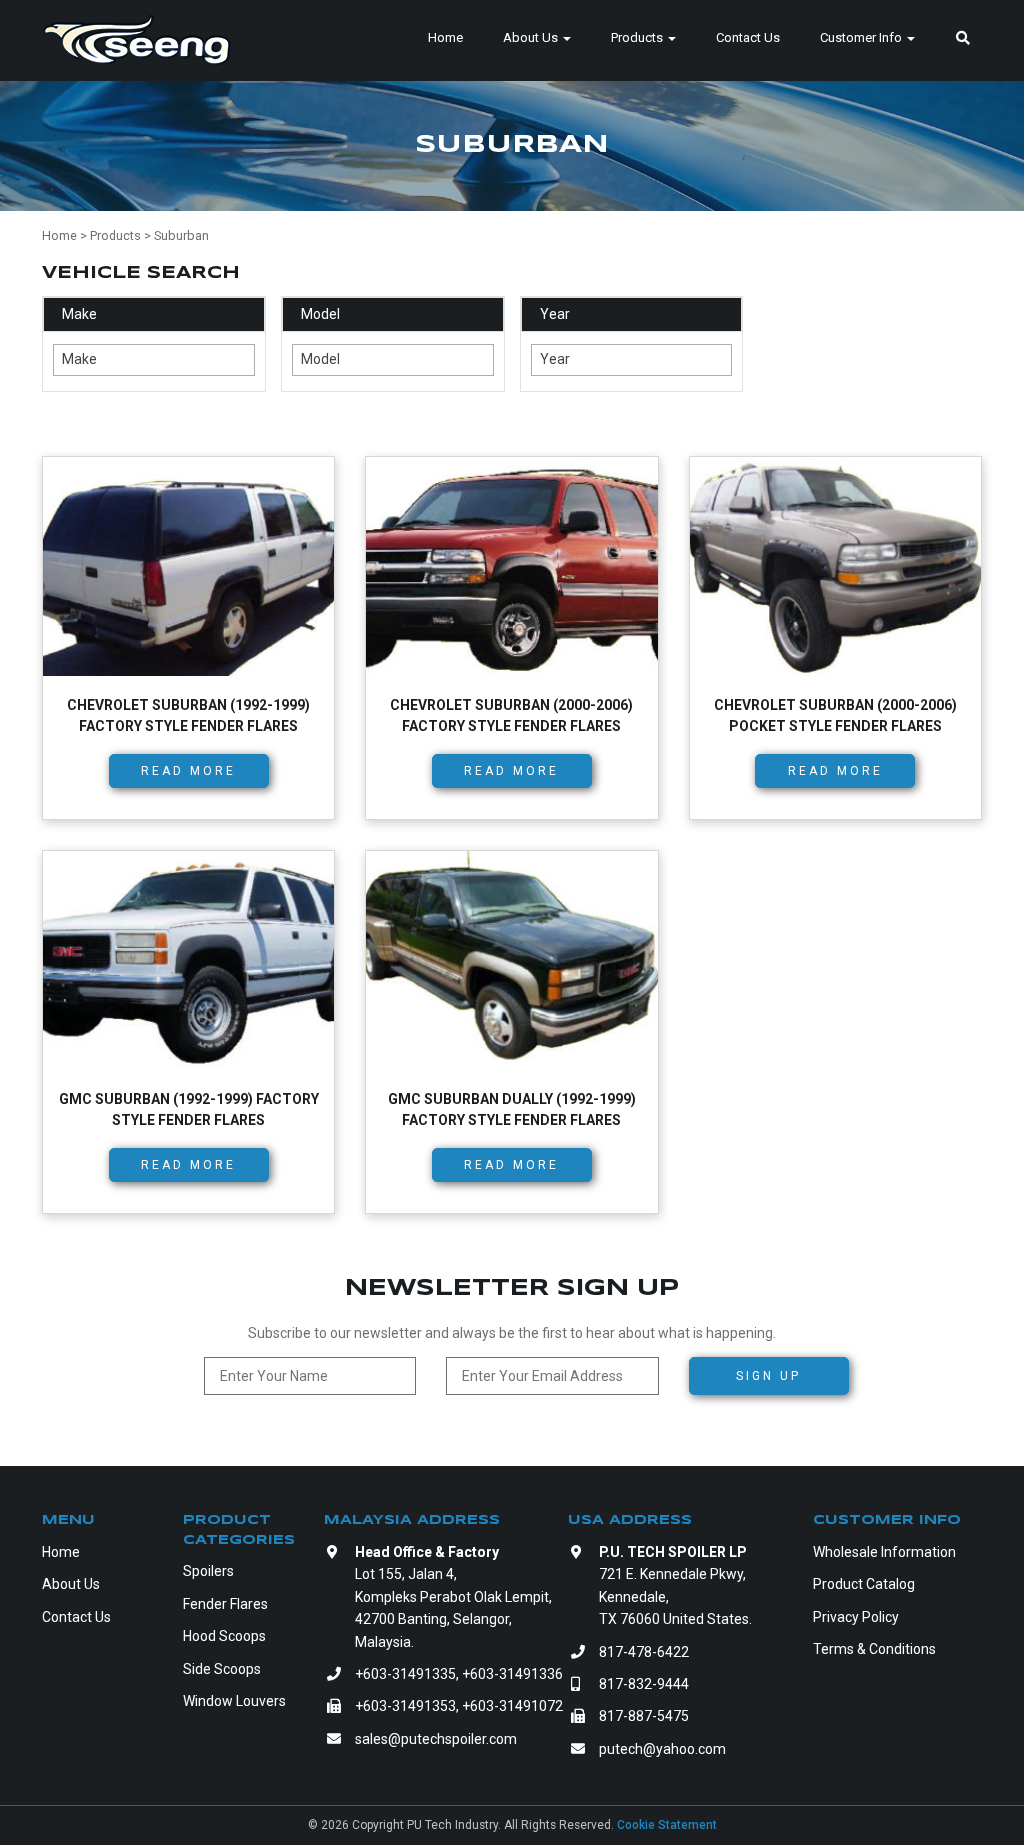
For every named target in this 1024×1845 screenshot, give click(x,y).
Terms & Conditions (874, 1649)
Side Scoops (222, 1669)
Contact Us (748, 37)
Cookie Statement (667, 1825)
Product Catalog (864, 1584)
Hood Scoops (224, 1636)
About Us (532, 37)
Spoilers (208, 1571)
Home (445, 37)
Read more (188, 771)
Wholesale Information (884, 1552)
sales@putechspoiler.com (436, 1739)
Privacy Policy (856, 1617)
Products (638, 37)
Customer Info (862, 37)
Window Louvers (234, 1701)
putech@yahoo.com (662, 1749)
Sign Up (768, 1376)
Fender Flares (225, 1604)
